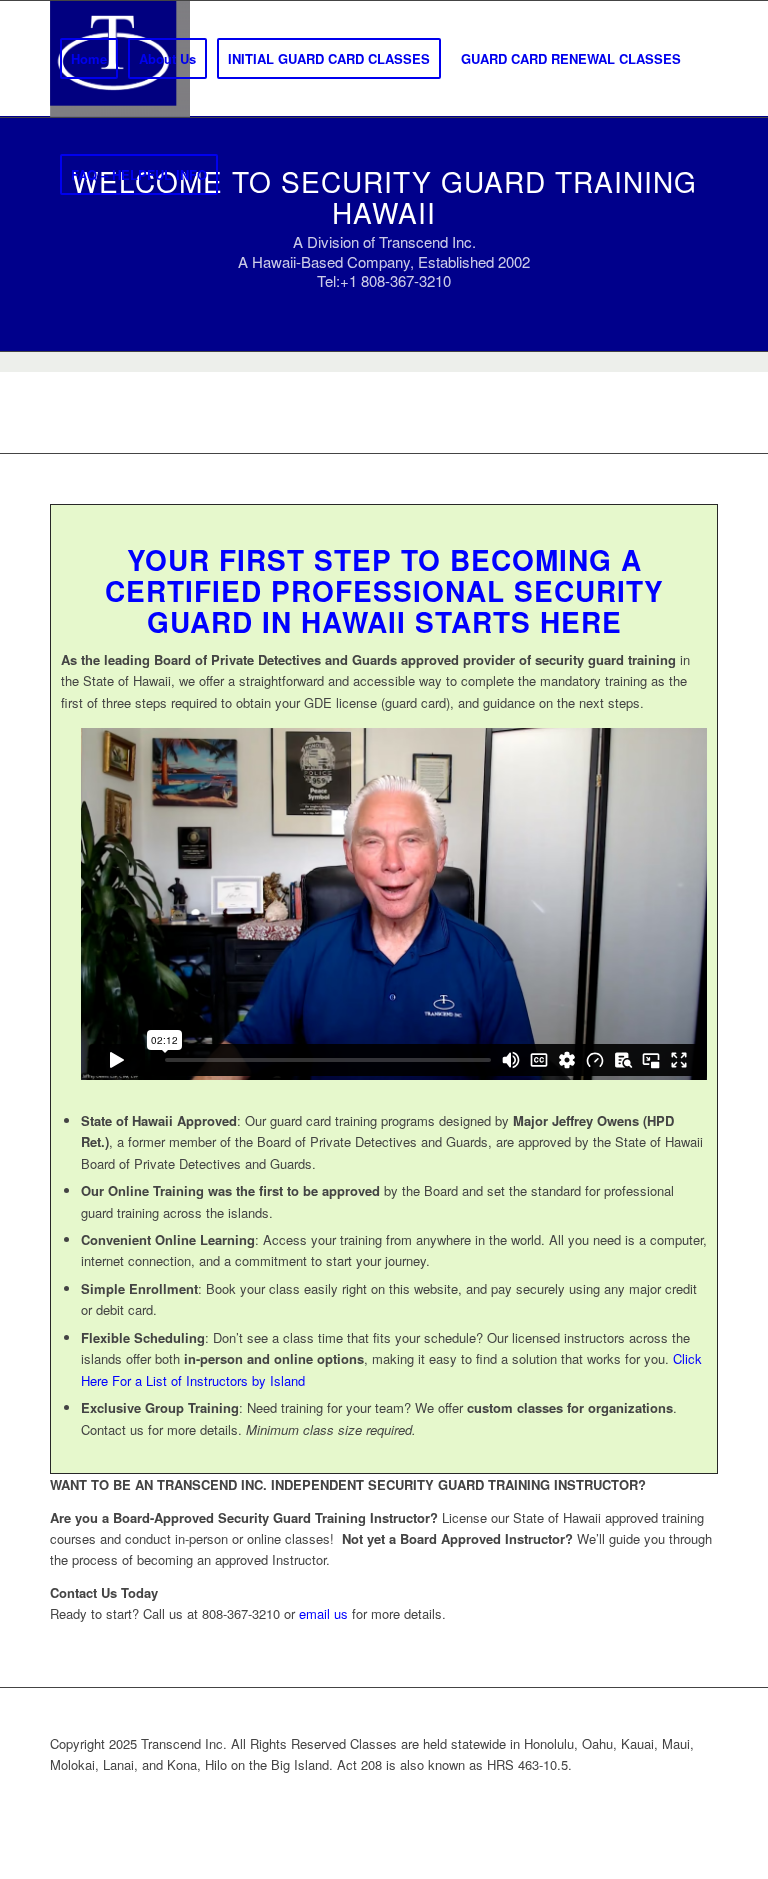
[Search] (244, 175)
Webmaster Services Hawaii (487, 1797)
